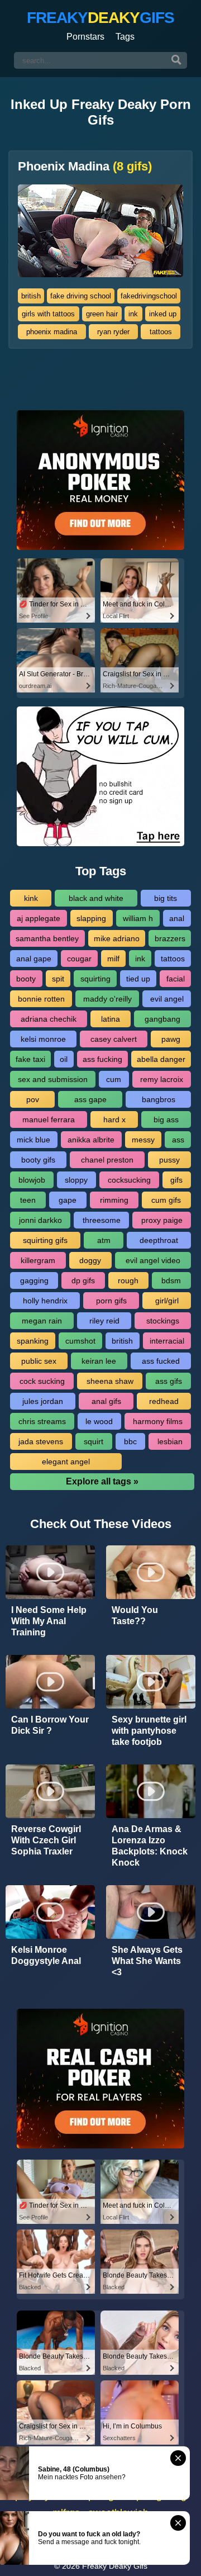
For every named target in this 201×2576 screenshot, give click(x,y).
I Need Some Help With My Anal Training (49, 1621)
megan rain (42, 1321)
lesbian (170, 1441)
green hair (102, 314)
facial (176, 979)
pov (33, 1099)
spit (58, 979)
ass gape (90, 1099)
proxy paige (162, 1220)
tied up (138, 979)
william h (138, 918)
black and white (96, 898)
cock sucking (42, 1381)
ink (133, 314)
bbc (130, 1441)
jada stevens (41, 1441)
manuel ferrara (49, 1119)
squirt (94, 1441)
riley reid (104, 1321)
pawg (171, 1039)
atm (104, 1240)
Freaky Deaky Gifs (115, 2566)
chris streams (42, 1421)
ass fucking (102, 1059)
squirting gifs (45, 1240)
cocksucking (129, 1180)
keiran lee (99, 1361)
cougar (79, 959)
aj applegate (39, 918)
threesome (102, 1220)
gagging (34, 1280)
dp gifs (83, 1280)
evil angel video (153, 1260)
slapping (91, 918)
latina (111, 1019)
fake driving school (81, 296)
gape (68, 1200)
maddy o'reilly (107, 999)
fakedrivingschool (149, 296)
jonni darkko (40, 1220)
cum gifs (166, 1200)
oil (64, 1059)
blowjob (32, 1180)
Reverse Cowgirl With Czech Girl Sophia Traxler (46, 1840)
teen (28, 1200)
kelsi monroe (43, 1039)
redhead (164, 1401)
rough (128, 1280)
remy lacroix (162, 1079)
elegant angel (66, 1462)
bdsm (171, 1280)
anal (177, 918)
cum (114, 1079)
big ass (166, 1119)
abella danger (161, 1059)
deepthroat (159, 1240)
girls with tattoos (48, 314)
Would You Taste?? (135, 1616)
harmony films (158, 1421)
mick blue (33, 1140)
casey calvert (114, 1039)
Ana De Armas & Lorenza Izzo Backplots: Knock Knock (150, 1846)
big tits (166, 898)
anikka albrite (91, 1140)
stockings (163, 1321)
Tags (125, 37)
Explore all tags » (102, 1481)
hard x (114, 1119)
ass (178, 1140)
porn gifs (111, 1301)
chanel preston (107, 1160)
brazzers (170, 938)
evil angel (167, 999)
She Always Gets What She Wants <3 (147, 1961)
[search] (176, 60)
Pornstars (85, 37)
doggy (90, 1260)
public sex (39, 1361)
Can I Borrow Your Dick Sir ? (50, 1725)
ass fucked (161, 1361)
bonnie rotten (41, 999)
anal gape (34, 959)
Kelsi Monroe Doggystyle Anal (46, 1955)
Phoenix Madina (85, 167)
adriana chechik (49, 1019)
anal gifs (106, 1401)
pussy (169, 1160)
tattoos (161, 332)
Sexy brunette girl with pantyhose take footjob (149, 1731)
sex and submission (53, 1079)
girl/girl (167, 1301)
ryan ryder (113, 332)
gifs (176, 1180)
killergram (38, 1260)
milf (113, 959)
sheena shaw (110, 1381)
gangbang (162, 1019)
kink (31, 898)
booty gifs (38, 1160)
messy (143, 1140)
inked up (163, 314)
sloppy (76, 1180)
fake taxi (30, 1059)
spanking (33, 1341)
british (31, 296)
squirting (95, 979)
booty (26, 979)
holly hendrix (45, 1301)
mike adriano (117, 938)
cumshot (80, 1341)
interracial (167, 1341)
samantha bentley (47, 938)
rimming (114, 1200)
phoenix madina (52, 332)
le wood (99, 1421)
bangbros (159, 1099)
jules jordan (43, 1401)
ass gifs (169, 1381)
